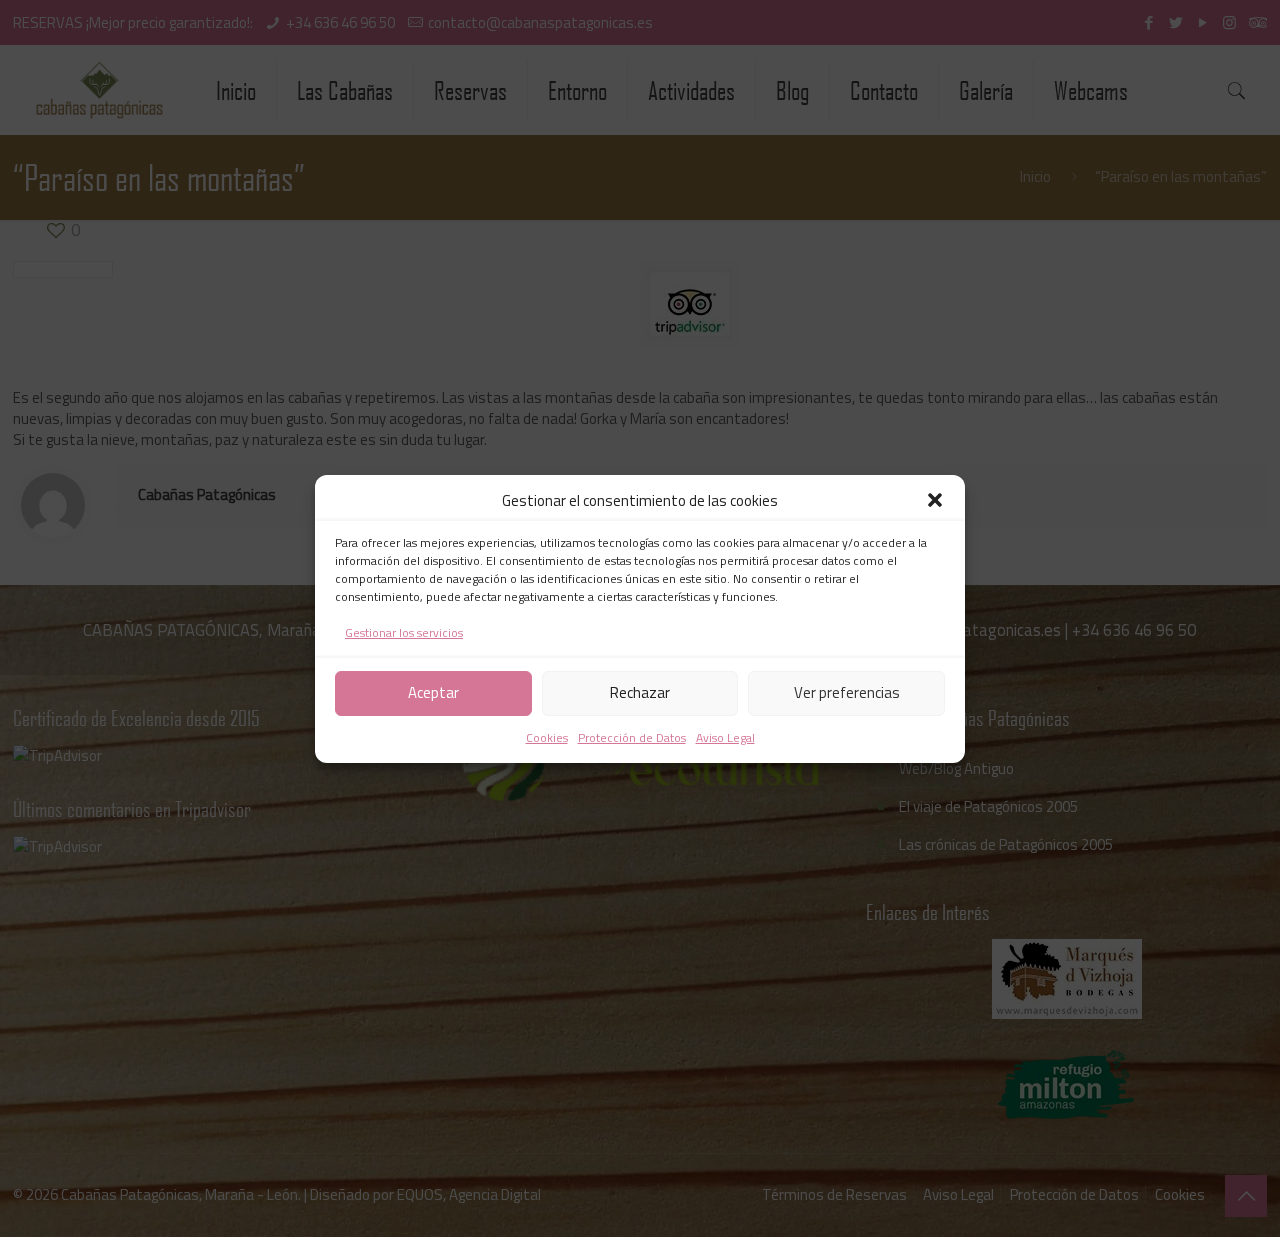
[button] (935, 500)
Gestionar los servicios (404, 632)
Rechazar (640, 692)
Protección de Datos (632, 737)
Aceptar (433, 692)
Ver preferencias (847, 692)
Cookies (547, 737)
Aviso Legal (725, 737)
